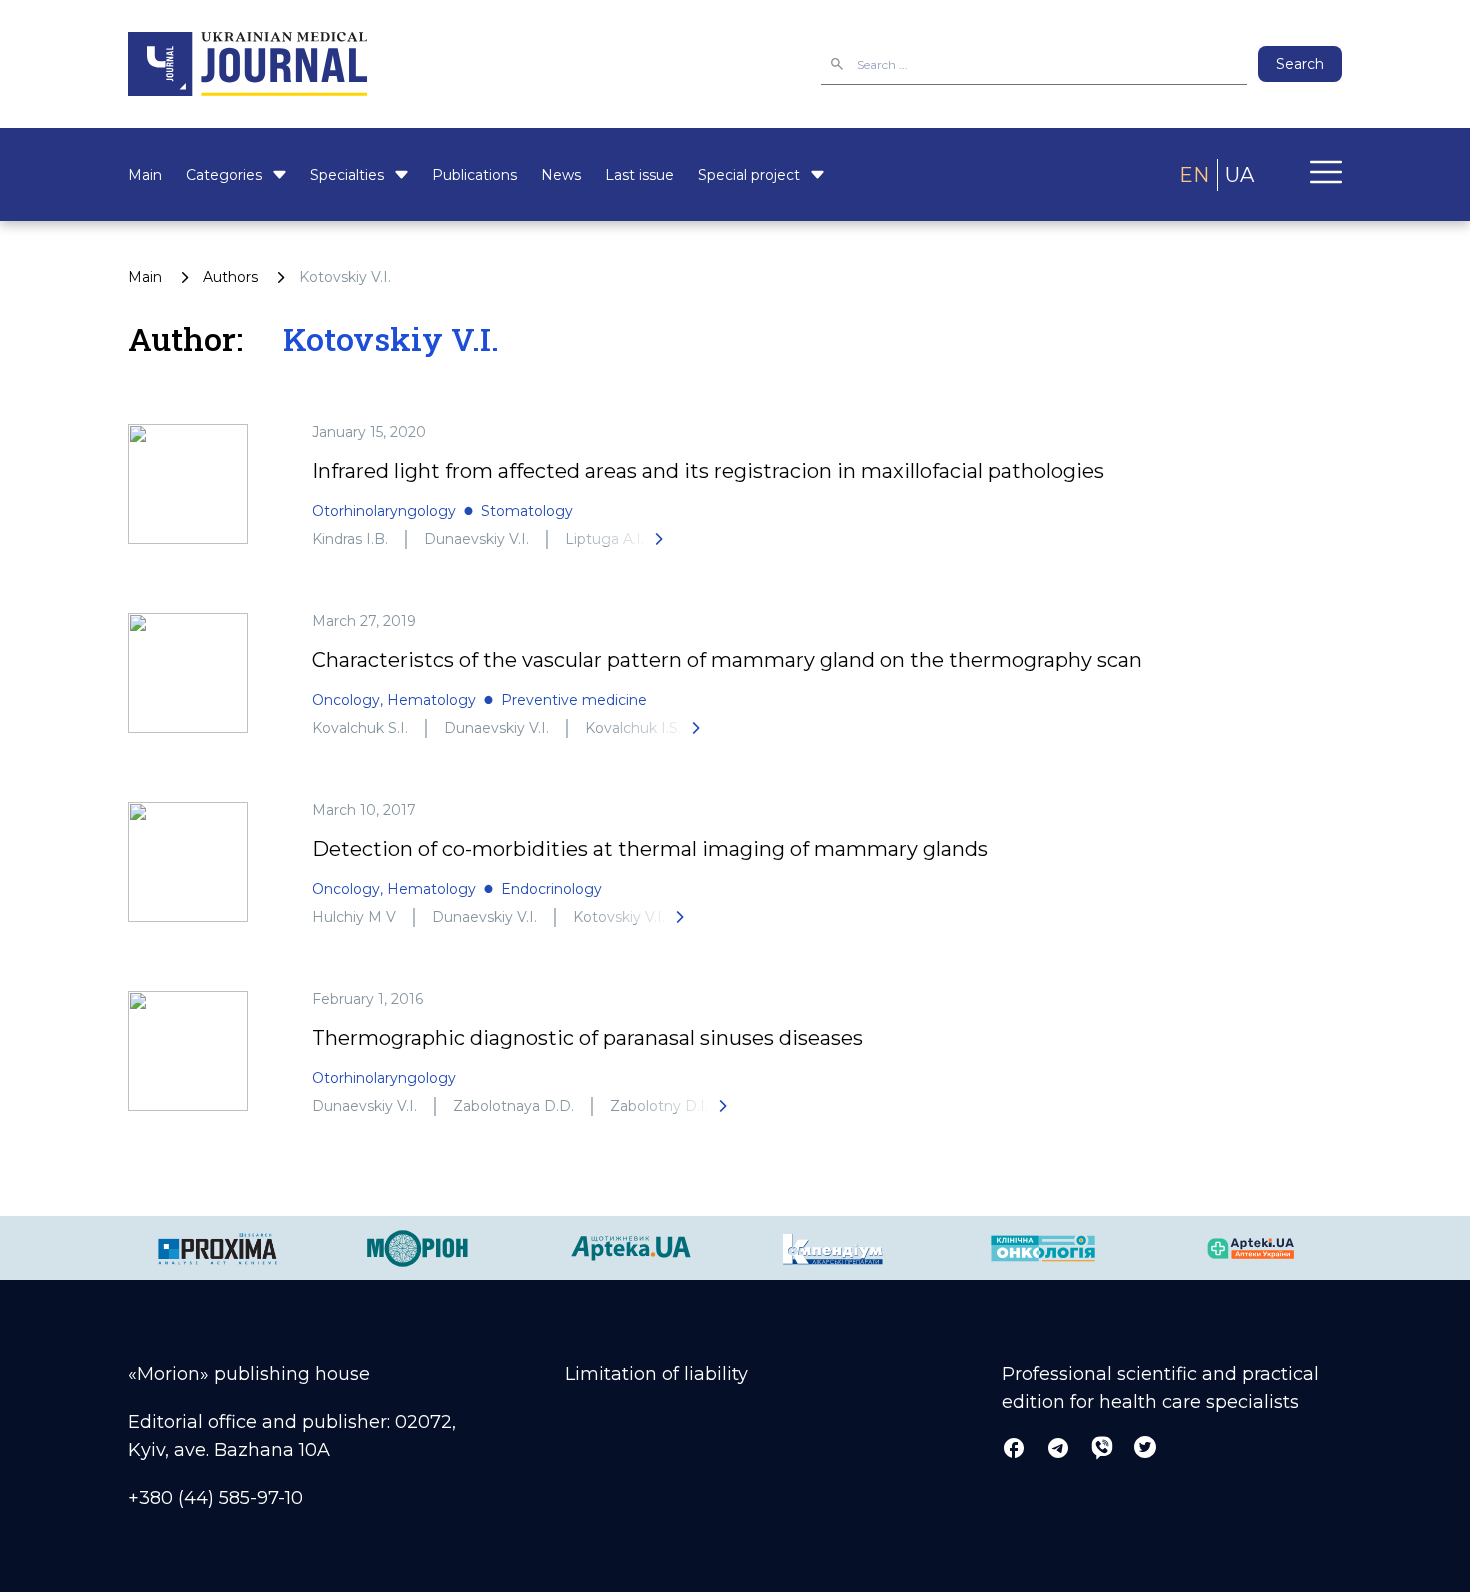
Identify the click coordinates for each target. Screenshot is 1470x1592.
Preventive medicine (574, 700)
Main (145, 175)
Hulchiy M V (354, 917)
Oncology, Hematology (394, 700)
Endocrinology (551, 889)
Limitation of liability (656, 1374)
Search (1300, 64)
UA (1239, 175)
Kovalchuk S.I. (360, 728)
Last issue (639, 175)
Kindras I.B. (350, 539)
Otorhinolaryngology (384, 511)
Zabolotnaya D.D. (513, 1106)
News (561, 175)
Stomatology (527, 511)
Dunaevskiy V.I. (476, 539)
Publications (474, 175)
